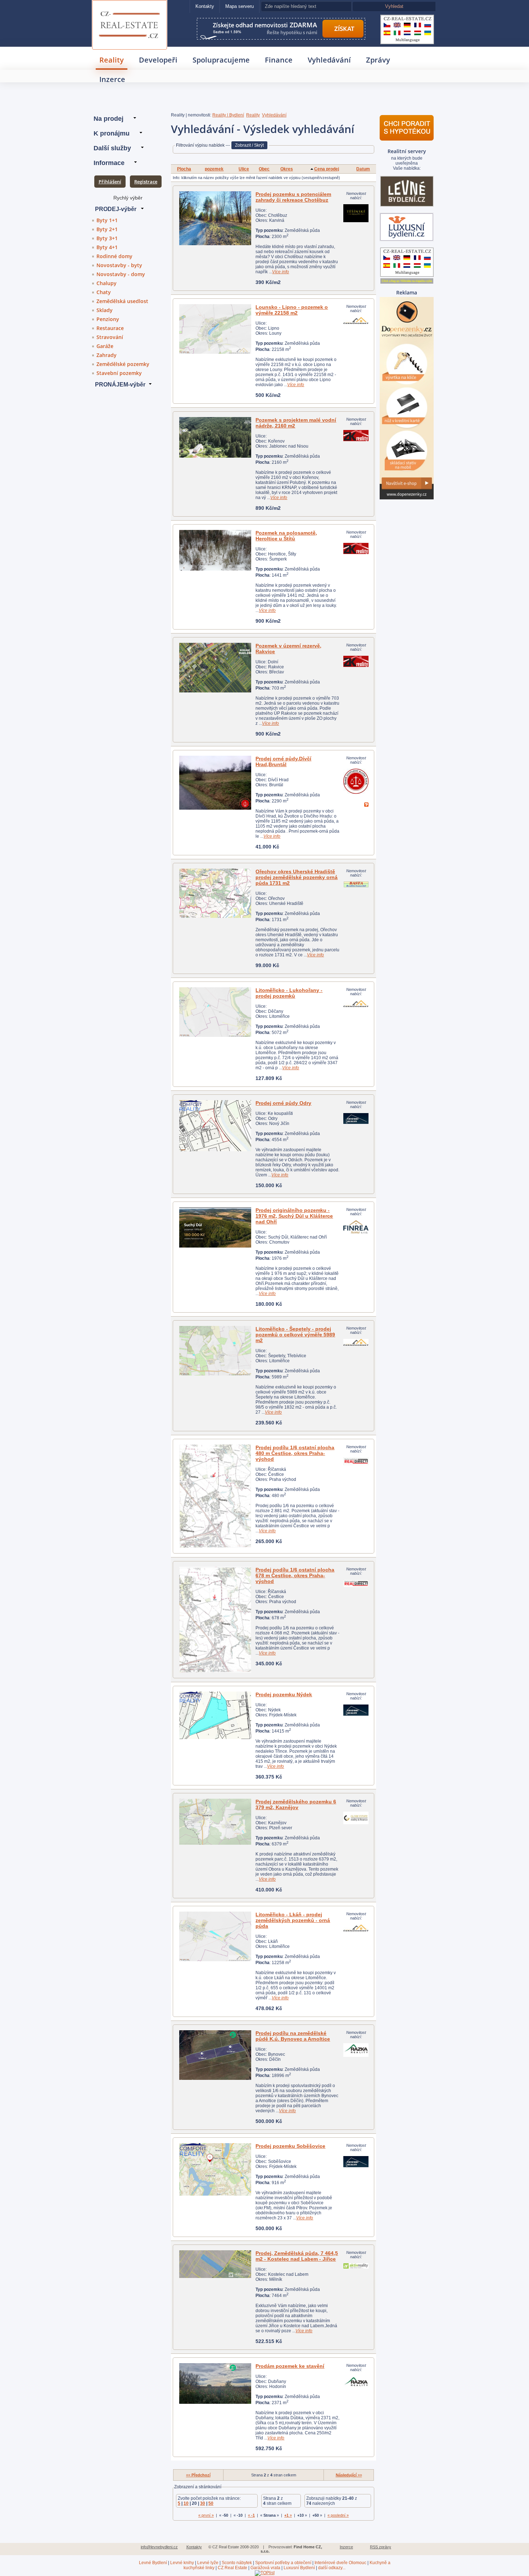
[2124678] (215, 1715)
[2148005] (215, 2264)
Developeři (158, 60)
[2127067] (215, 1012)
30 (203, 2503)
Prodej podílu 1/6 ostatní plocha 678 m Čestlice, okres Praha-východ (295, 1575)
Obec (264, 169)
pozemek (214, 169)
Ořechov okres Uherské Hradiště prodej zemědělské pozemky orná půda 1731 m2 (297, 877)
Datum (363, 169)
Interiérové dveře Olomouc (340, 2563)
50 (211, 2503)
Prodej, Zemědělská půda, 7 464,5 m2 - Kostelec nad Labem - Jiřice (297, 2256)
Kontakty (205, 6)
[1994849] (215, 668)
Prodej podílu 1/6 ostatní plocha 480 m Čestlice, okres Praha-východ (295, 1453)
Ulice (244, 169)
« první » (206, 2515)
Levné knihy (182, 2563)
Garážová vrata (265, 2568)
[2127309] (215, 2383)
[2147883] (215, 1126)
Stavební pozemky (119, 373)
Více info (281, 272)
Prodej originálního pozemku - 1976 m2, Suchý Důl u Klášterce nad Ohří (294, 1216)
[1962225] (215, 550)
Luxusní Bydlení (299, 2568)
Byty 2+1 (107, 229)
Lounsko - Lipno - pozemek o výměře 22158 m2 (292, 310)
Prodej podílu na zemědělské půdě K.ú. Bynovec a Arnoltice (293, 2036)
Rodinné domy (114, 256)
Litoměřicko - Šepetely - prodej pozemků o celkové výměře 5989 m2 (295, 1335)
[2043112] (215, 1496)
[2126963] (215, 1351)
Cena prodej (327, 169)
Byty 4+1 (107, 247)
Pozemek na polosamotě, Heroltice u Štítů (286, 536)
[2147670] (215, 2055)
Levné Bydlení (153, 2563)
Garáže (105, 346)
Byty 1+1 (107, 220)
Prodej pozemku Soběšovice (290, 2146)
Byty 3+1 (107, 238)
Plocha (184, 169)
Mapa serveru (239, 6)
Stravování (110, 337)
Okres (287, 169)
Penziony (108, 319)
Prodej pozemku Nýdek (284, 1694)
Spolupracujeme (221, 60)
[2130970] (215, 2169)
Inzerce (112, 79)
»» (349, 2475)
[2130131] (215, 1822)
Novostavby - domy (121, 274)
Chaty (104, 292)
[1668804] (215, 783)
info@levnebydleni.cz (159, 2547)
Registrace (146, 182)
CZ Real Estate (130, 10)
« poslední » (338, 2515)
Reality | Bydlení (228, 115)
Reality (112, 60)
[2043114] (215, 1620)
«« (198, 2475)
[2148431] (215, 1227)
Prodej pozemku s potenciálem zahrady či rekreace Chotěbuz (293, 197)
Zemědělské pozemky (123, 364)
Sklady (105, 310)
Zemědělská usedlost (122, 301)
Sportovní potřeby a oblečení (283, 2563)
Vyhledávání (329, 60)
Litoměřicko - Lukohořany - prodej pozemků (289, 993)
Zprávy (378, 60)
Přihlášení (110, 182)
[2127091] (215, 1936)
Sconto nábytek (237, 2563)
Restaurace (110, 328)
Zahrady (107, 355)
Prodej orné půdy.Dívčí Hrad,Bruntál (283, 761)
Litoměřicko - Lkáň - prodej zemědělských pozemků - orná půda (293, 1920)
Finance (279, 60)
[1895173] (215, 893)
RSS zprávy (381, 2547)
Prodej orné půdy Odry (283, 1103)
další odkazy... (332, 2568)
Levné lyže (208, 2563)
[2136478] (215, 218)
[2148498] (215, 437)
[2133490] (215, 329)
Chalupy (107, 283)
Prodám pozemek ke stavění (290, 2366)
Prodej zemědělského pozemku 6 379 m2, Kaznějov (296, 1804)
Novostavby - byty (119, 265)
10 (186, 2503)
